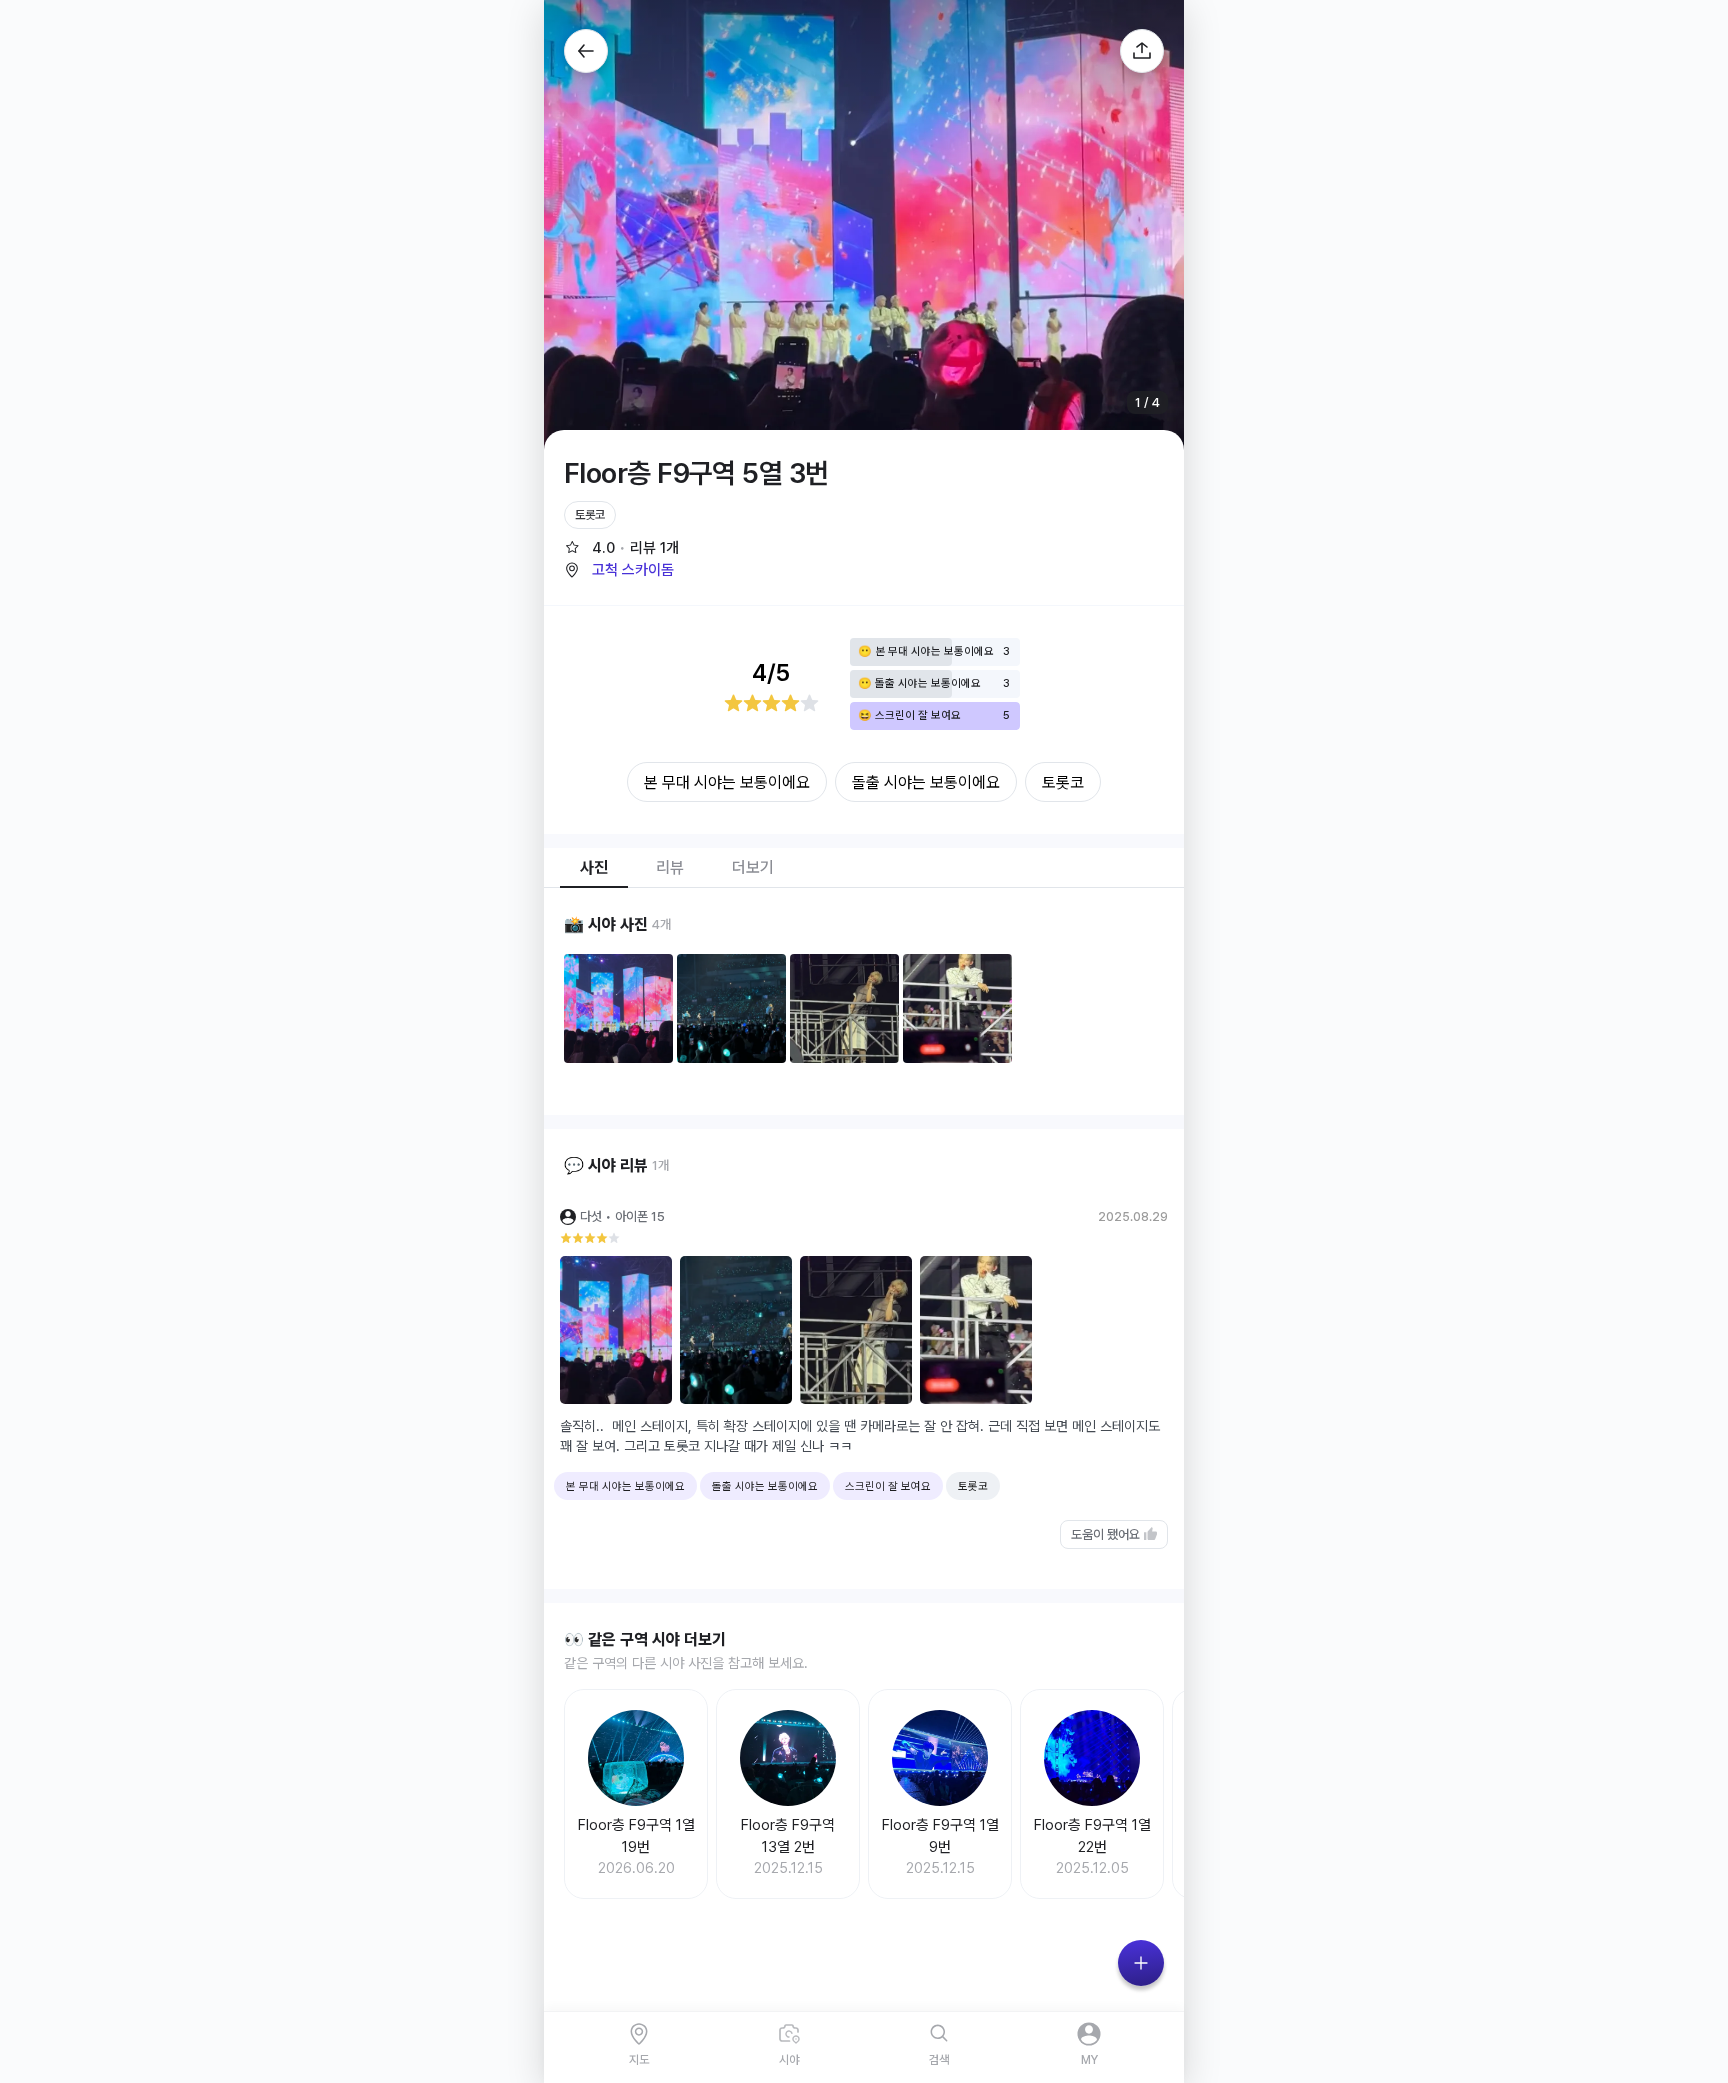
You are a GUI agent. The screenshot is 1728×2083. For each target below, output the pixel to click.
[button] (619, 570)
